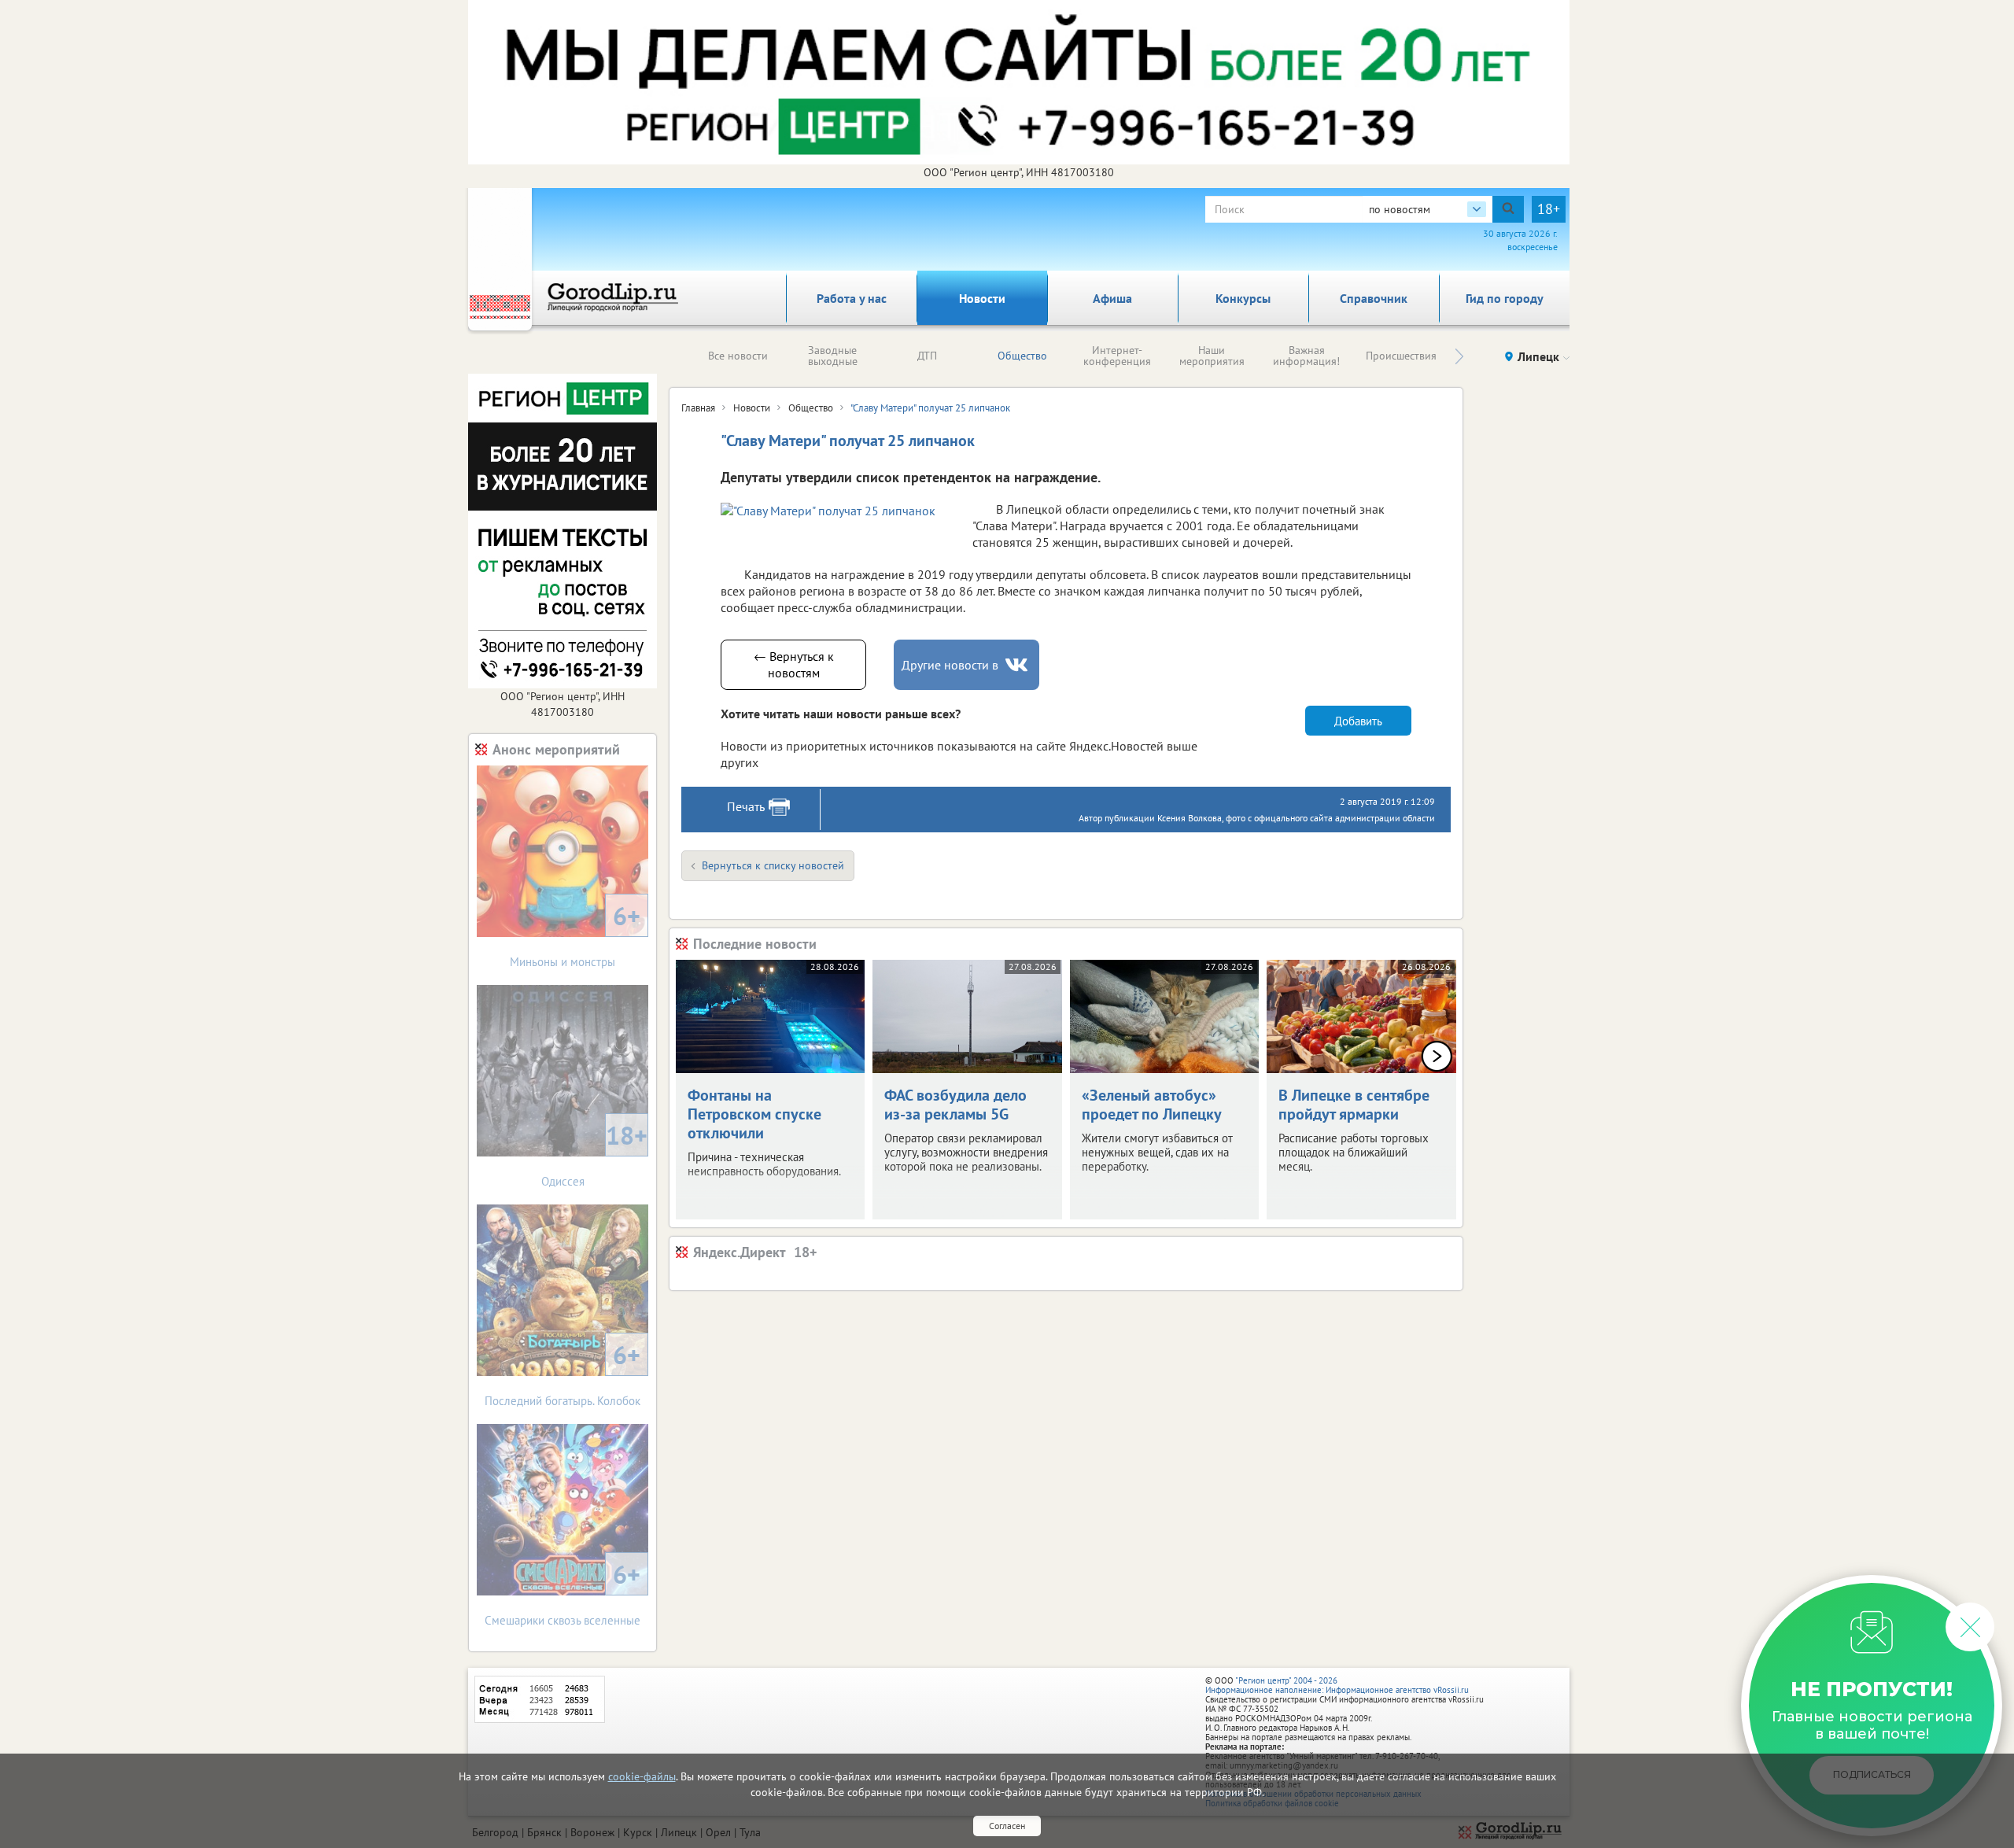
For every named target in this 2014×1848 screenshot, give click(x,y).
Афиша (1112, 298)
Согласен (1007, 1826)
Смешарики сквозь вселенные (563, 1593)
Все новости (738, 356)
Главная (698, 408)
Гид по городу (1505, 298)
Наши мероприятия (1212, 356)
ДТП (927, 356)
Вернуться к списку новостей (773, 865)
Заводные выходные (833, 356)
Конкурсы (1243, 298)
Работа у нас (852, 298)
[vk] (1018, 665)
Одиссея (595, 1154)
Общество (1022, 356)
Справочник (1374, 298)
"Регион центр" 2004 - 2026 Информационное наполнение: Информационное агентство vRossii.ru (1337, 1685)
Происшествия (1401, 356)
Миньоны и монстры (575, 934)
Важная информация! (1306, 356)
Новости (982, 298)
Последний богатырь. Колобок (563, 1373)
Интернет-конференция (1117, 356)
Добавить (1358, 721)
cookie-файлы (642, 1776)
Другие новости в (950, 665)
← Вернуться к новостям (794, 664)
